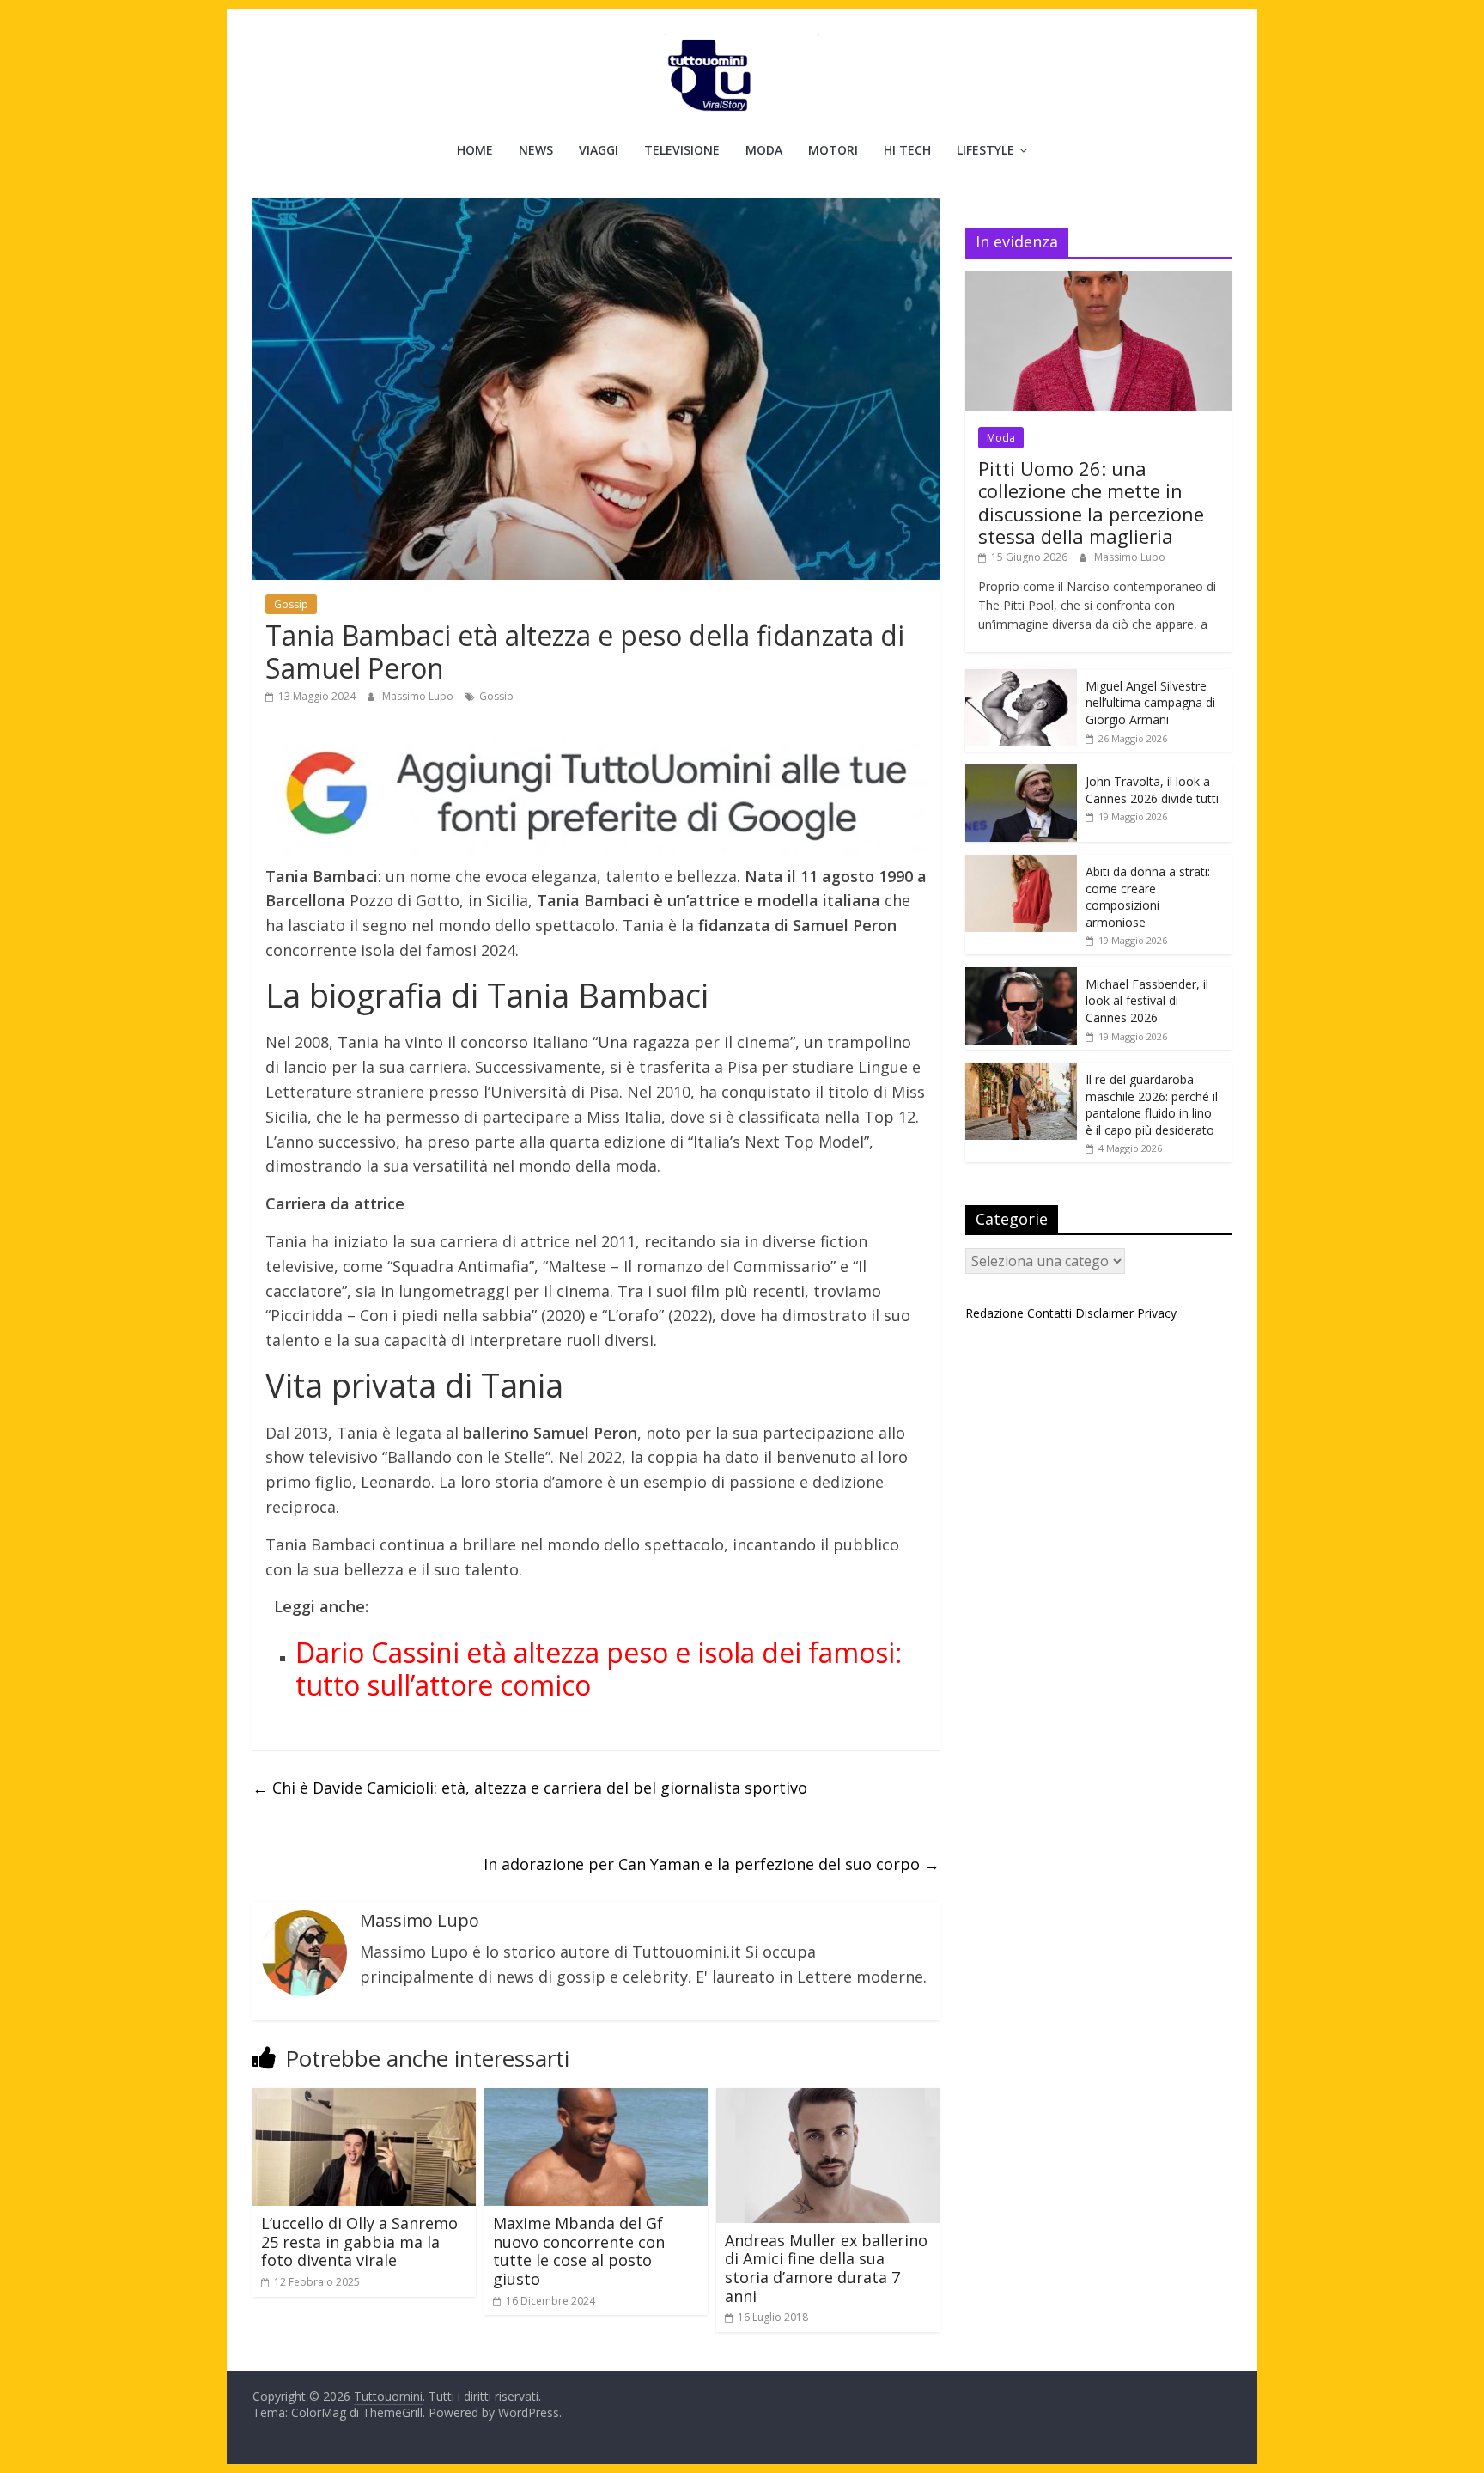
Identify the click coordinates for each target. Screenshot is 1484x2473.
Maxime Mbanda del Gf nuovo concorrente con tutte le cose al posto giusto (579, 2251)
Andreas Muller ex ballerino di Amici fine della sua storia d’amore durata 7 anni (826, 2268)
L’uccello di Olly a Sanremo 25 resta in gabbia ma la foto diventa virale (359, 2242)
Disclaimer (1104, 1313)
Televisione (682, 150)
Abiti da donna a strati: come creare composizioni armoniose (1148, 897)
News (536, 150)
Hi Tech (907, 150)
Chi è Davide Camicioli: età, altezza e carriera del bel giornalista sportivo (530, 1788)
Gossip (291, 604)
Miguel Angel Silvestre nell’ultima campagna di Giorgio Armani (1150, 703)
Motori (833, 150)
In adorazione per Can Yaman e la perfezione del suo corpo (712, 1864)
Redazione (994, 1313)
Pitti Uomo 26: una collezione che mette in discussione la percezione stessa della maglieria (1091, 502)
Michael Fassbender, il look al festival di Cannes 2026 (1147, 1001)
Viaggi (599, 150)
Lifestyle (985, 150)
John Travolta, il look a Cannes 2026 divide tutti (1152, 790)
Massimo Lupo (419, 696)
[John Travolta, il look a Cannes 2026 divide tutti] (1021, 774)
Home (475, 150)
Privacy (1157, 1313)
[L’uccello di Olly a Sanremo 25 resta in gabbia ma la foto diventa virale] (364, 2098)
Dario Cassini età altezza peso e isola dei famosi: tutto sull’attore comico (599, 1669)
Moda (764, 150)
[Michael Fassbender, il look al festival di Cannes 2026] (1021, 976)
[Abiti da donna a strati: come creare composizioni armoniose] (1021, 864)
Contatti (1049, 1313)
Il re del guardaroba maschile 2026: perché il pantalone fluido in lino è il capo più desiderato (1152, 1105)
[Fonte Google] (596, 794)
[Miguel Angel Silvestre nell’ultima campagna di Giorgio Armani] (1021, 678)
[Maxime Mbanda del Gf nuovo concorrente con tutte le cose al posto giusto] (596, 2098)
